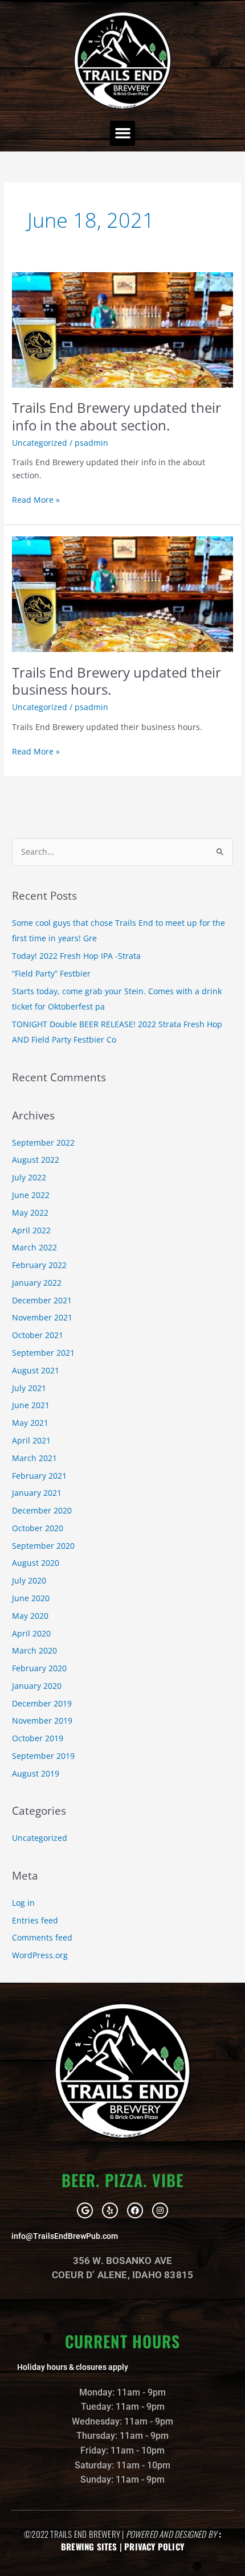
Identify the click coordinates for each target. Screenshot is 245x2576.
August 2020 (36, 1563)
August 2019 (36, 1773)
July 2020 (29, 1580)
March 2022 (34, 1247)
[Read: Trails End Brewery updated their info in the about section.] (122, 329)
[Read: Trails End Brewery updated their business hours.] (122, 593)
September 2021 (43, 1353)
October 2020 (38, 1528)
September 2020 (43, 1546)
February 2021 (39, 1476)
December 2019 (42, 1703)
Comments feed (42, 1937)
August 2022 (36, 1160)
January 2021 (37, 1493)
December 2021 (42, 1300)
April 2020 (31, 1633)
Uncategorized (40, 443)
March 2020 (34, 1650)
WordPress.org (40, 1955)
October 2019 (38, 1738)
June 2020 (31, 1598)
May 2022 (30, 1213)
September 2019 (43, 1756)
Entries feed (35, 1920)
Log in (23, 1903)
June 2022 (31, 1195)
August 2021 (36, 1370)
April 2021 (31, 1440)
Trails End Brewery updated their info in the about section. (117, 417)
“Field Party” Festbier (51, 973)
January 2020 (37, 1686)
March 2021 (34, 1458)
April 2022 (31, 1230)
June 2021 (31, 1405)
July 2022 (29, 1177)
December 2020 (42, 1510)
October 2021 (38, 1335)
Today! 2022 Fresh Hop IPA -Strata (76, 956)
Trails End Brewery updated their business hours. (117, 681)
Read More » (36, 499)
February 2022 (39, 1265)
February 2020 (39, 1668)
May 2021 (30, 1423)
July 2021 (29, 1388)
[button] (122, 133)
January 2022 (37, 1283)
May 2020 (30, 1616)
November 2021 (42, 1317)
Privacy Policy (154, 2546)
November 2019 (42, 1720)
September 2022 (43, 1143)
